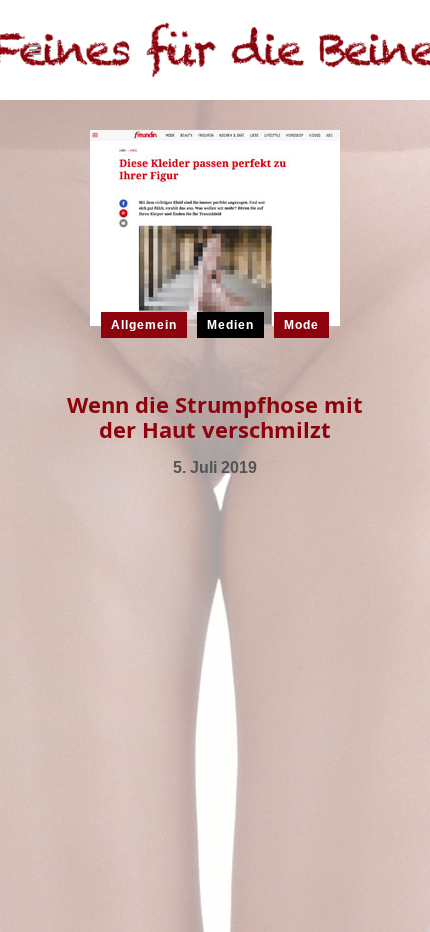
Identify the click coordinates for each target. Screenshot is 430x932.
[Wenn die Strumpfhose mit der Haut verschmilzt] (215, 227)
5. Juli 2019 (215, 467)
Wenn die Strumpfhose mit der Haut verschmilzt (215, 416)
